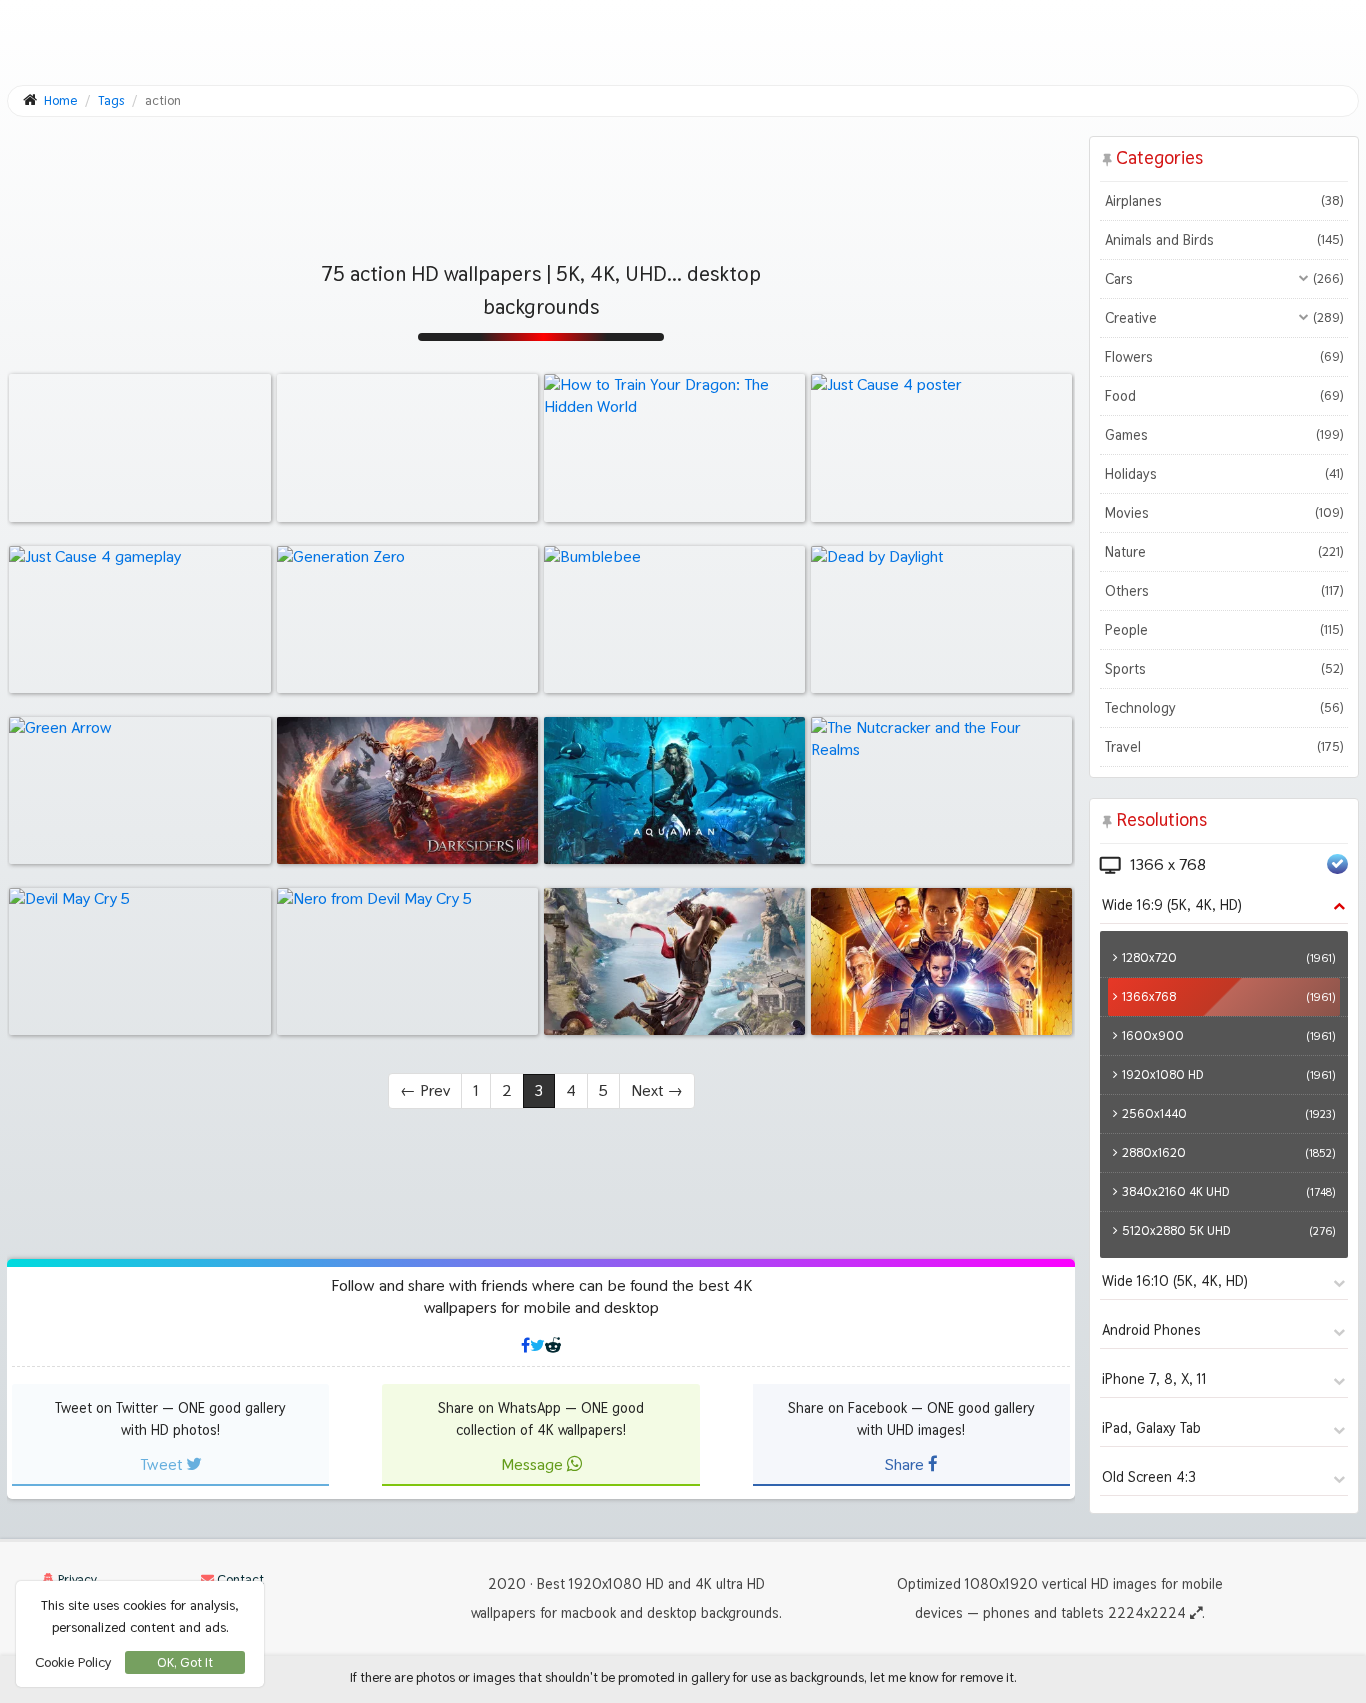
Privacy (76, 1579)
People (1224, 630)
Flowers (1224, 357)
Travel (1224, 747)
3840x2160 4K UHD (1228, 1191)
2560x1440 (1228, 1113)
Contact (239, 1579)
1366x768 (1228, 996)
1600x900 (1228, 1035)
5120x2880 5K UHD (1228, 1230)
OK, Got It (185, 1662)
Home (60, 100)
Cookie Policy (73, 1662)
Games (1224, 435)
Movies (1224, 513)
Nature (1224, 552)
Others (1224, 591)
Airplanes (1224, 201)
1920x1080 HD (1228, 1074)
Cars (1224, 279)
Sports (1224, 669)
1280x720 (1228, 957)
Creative (1224, 318)
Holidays (1224, 474)
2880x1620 (1228, 1152)
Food (1224, 396)
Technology (1224, 708)
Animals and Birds (1224, 240)
